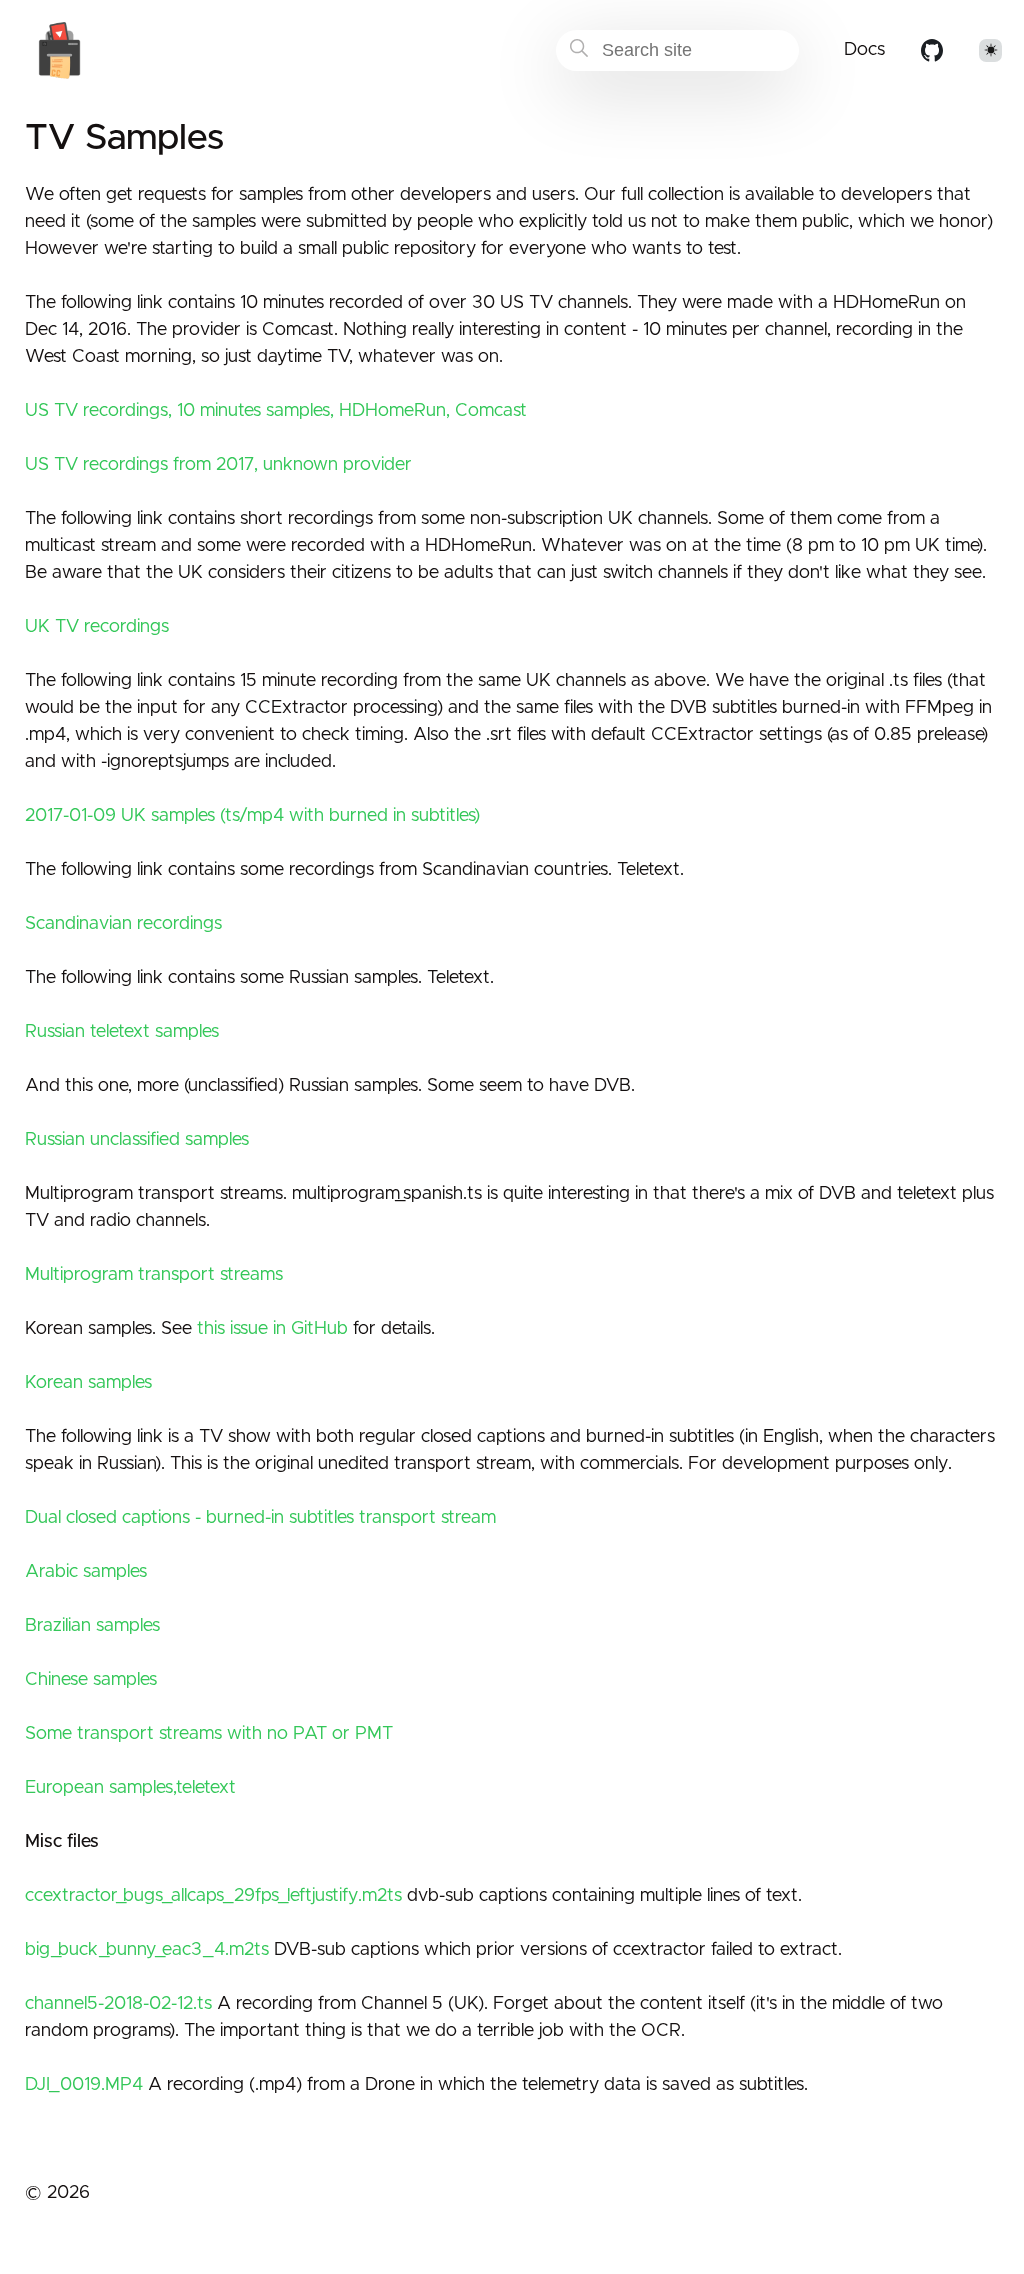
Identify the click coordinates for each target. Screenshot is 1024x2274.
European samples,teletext (130, 1788)
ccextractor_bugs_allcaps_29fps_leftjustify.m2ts (213, 1896)
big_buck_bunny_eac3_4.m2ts (147, 1950)
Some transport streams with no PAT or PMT (209, 1734)
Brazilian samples (92, 1626)
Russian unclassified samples (137, 1140)
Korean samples (88, 1383)
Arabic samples (86, 1572)
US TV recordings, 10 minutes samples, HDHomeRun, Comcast (276, 411)
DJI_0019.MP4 (84, 2085)
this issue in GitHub (272, 1329)
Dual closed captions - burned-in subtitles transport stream (260, 1518)
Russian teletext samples (122, 1032)
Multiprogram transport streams (154, 1275)
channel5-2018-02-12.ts (118, 2004)
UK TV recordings (97, 627)
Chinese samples (91, 1680)
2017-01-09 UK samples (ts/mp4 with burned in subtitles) (252, 816)
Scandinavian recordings (123, 924)
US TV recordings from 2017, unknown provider (218, 465)
